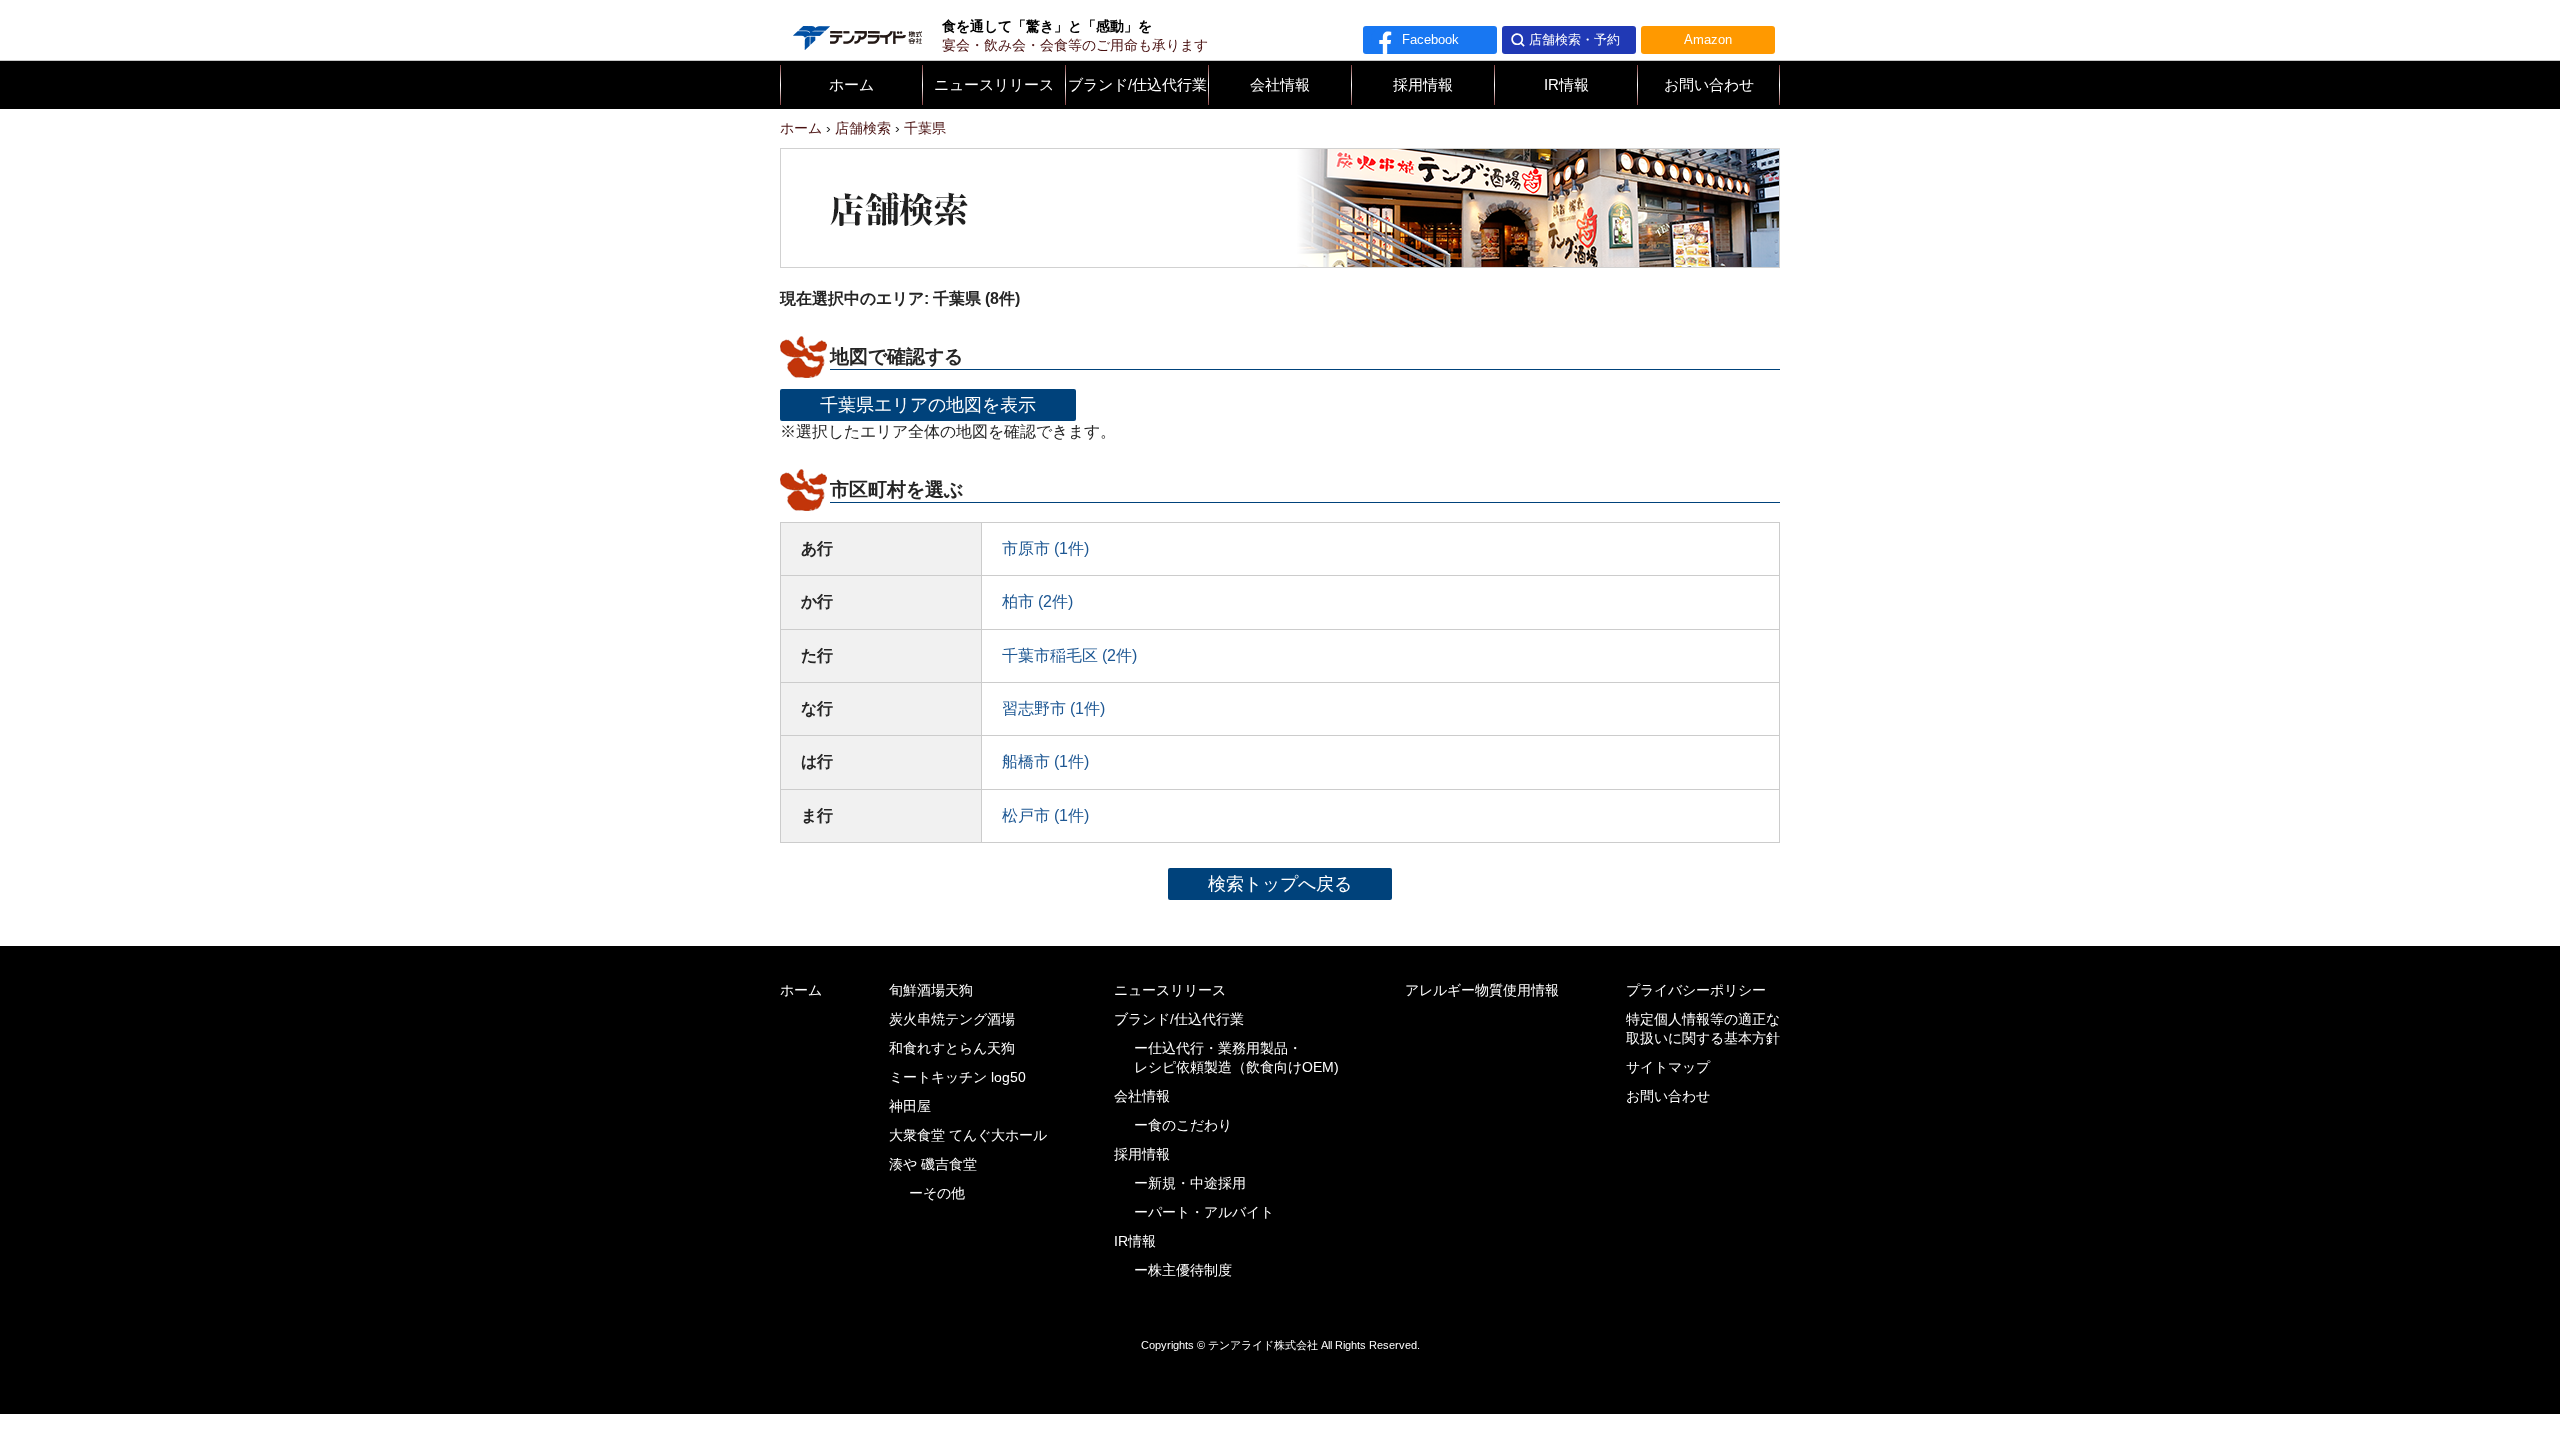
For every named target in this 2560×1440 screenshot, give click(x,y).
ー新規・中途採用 (1190, 1183)
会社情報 (1280, 85)
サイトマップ (1668, 1067)
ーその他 (937, 1193)
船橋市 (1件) (1045, 761)
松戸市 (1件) (1045, 815)
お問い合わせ (1709, 85)
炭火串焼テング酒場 (952, 1019)
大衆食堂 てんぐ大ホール (968, 1135)
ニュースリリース (994, 85)
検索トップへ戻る (1280, 883)
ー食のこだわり (1183, 1125)
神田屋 (910, 1106)
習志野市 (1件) (1053, 708)
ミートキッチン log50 (957, 1077)
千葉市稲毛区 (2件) (1069, 655)
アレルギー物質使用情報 (1482, 990)
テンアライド (856, 30)
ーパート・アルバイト (1204, 1212)
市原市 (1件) (1045, 548)
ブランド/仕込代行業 (1137, 85)
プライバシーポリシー (1696, 990)
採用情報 (1423, 85)
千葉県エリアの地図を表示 (928, 404)
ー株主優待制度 (1183, 1270)
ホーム (851, 85)
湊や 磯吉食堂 (933, 1164)
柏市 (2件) (1037, 601)
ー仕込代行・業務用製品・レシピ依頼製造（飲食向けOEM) (1236, 1058)
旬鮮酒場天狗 (931, 990)
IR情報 (1566, 85)
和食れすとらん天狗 (952, 1048)
